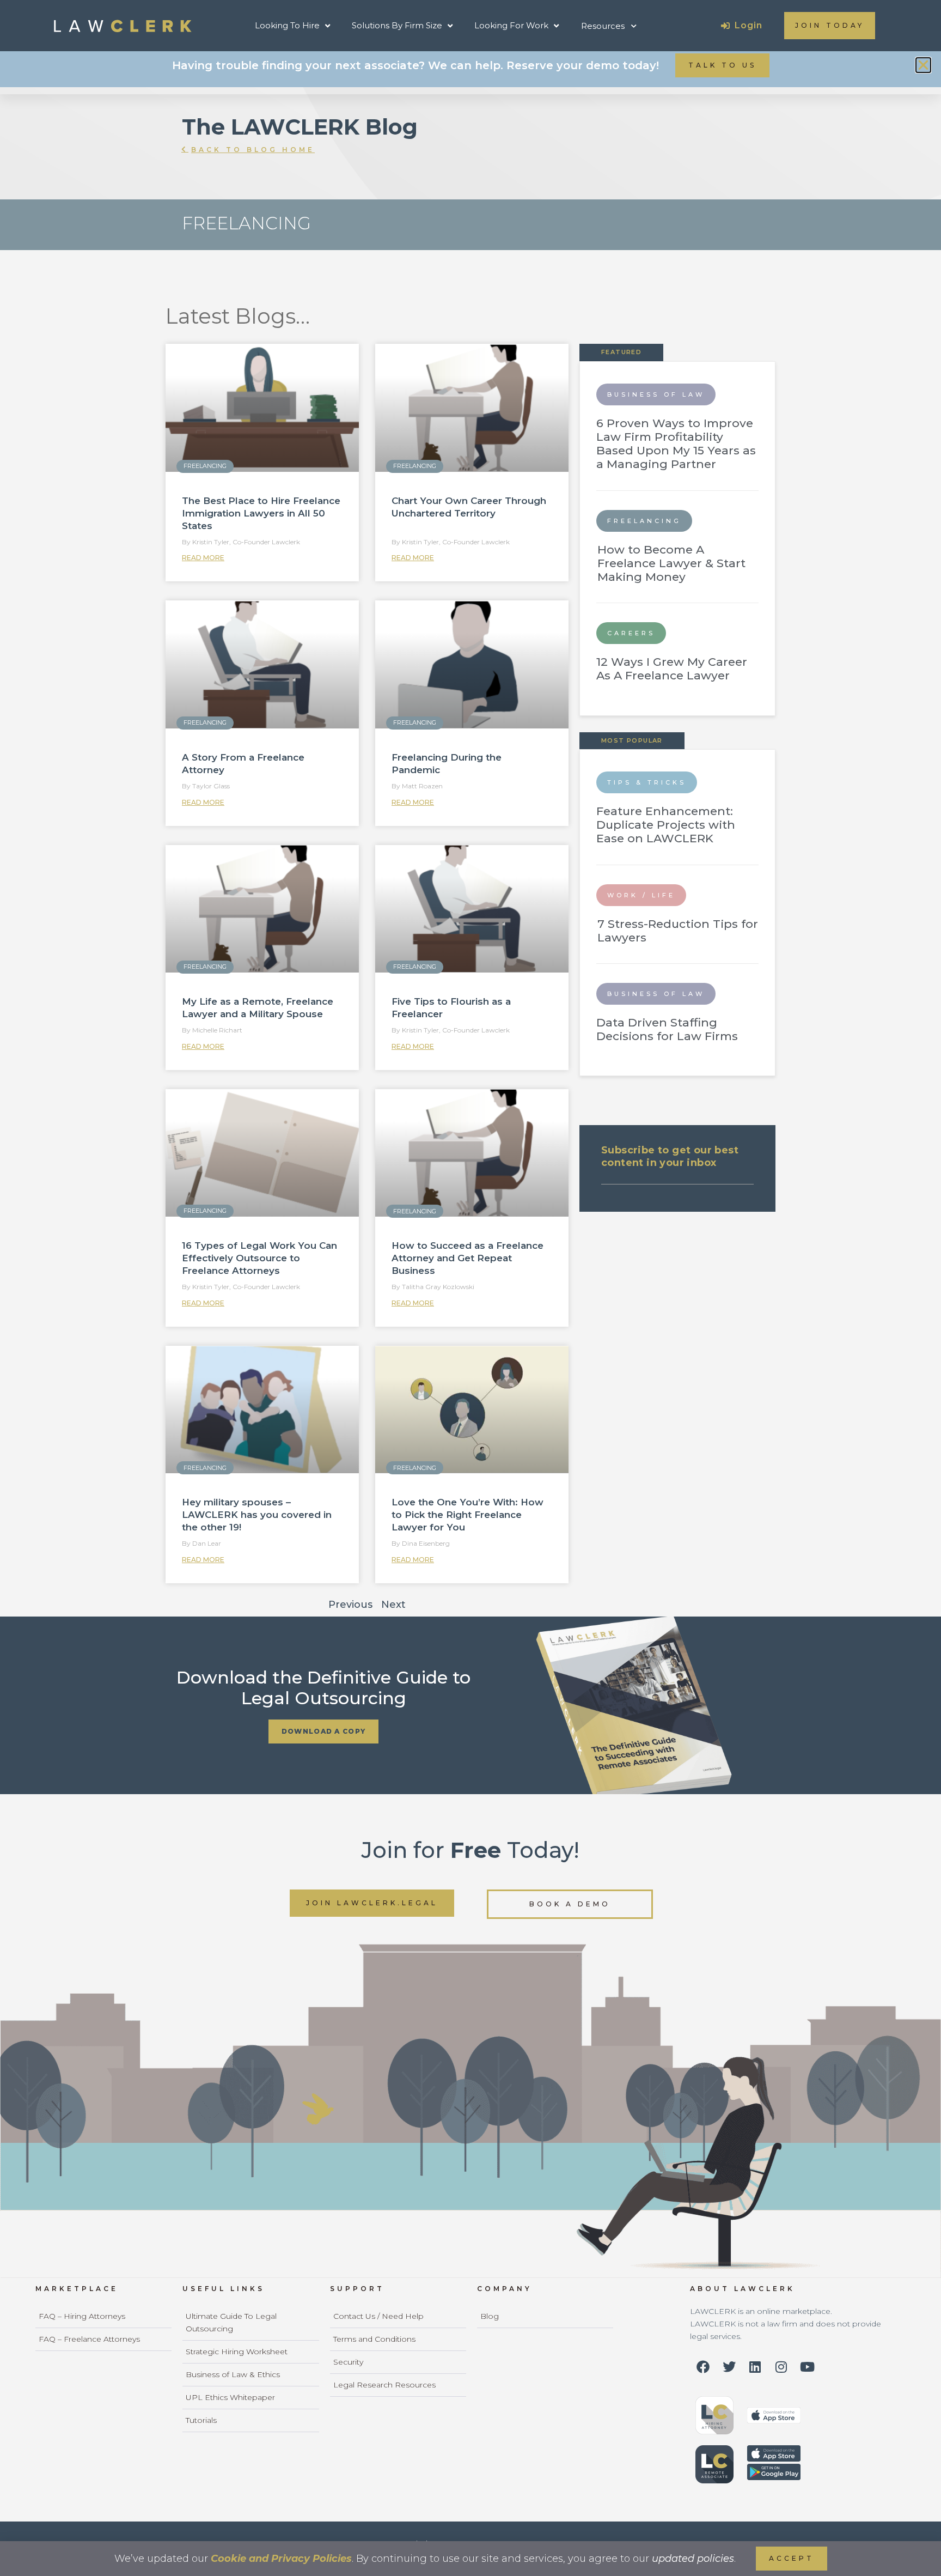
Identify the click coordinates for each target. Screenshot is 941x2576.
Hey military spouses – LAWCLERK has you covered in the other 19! (257, 1515)
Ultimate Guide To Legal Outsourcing (231, 2322)
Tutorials (201, 2420)
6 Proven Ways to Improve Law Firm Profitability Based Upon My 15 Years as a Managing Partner (676, 444)
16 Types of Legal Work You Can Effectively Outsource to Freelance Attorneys (259, 1258)
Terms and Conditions (374, 2339)
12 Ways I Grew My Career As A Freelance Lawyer (672, 669)
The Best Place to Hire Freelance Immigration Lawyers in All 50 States (261, 513)
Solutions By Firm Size (397, 25)
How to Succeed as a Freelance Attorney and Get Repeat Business (468, 1258)
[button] (923, 65)
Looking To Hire (287, 25)
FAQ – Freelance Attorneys (89, 2339)
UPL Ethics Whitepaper (230, 2397)
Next (393, 1605)
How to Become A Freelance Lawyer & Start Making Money (671, 563)
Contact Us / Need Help (378, 2316)
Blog (490, 2316)
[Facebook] (703, 2367)
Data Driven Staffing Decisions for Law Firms (667, 1029)
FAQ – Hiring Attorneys (82, 2316)
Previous (350, 1605)
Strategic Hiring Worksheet (237, 2352)
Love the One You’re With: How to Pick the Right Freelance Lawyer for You (468, 1515)
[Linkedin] (755, 2367)
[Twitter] (729, 2367)
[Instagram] (781, 2367)
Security (348, 2362)
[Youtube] (808, 2367)
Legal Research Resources (384, 2385)
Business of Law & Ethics (233, 2374)
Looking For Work (511, 25)
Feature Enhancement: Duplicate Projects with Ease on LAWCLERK (666, 825)
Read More (203, 558)
